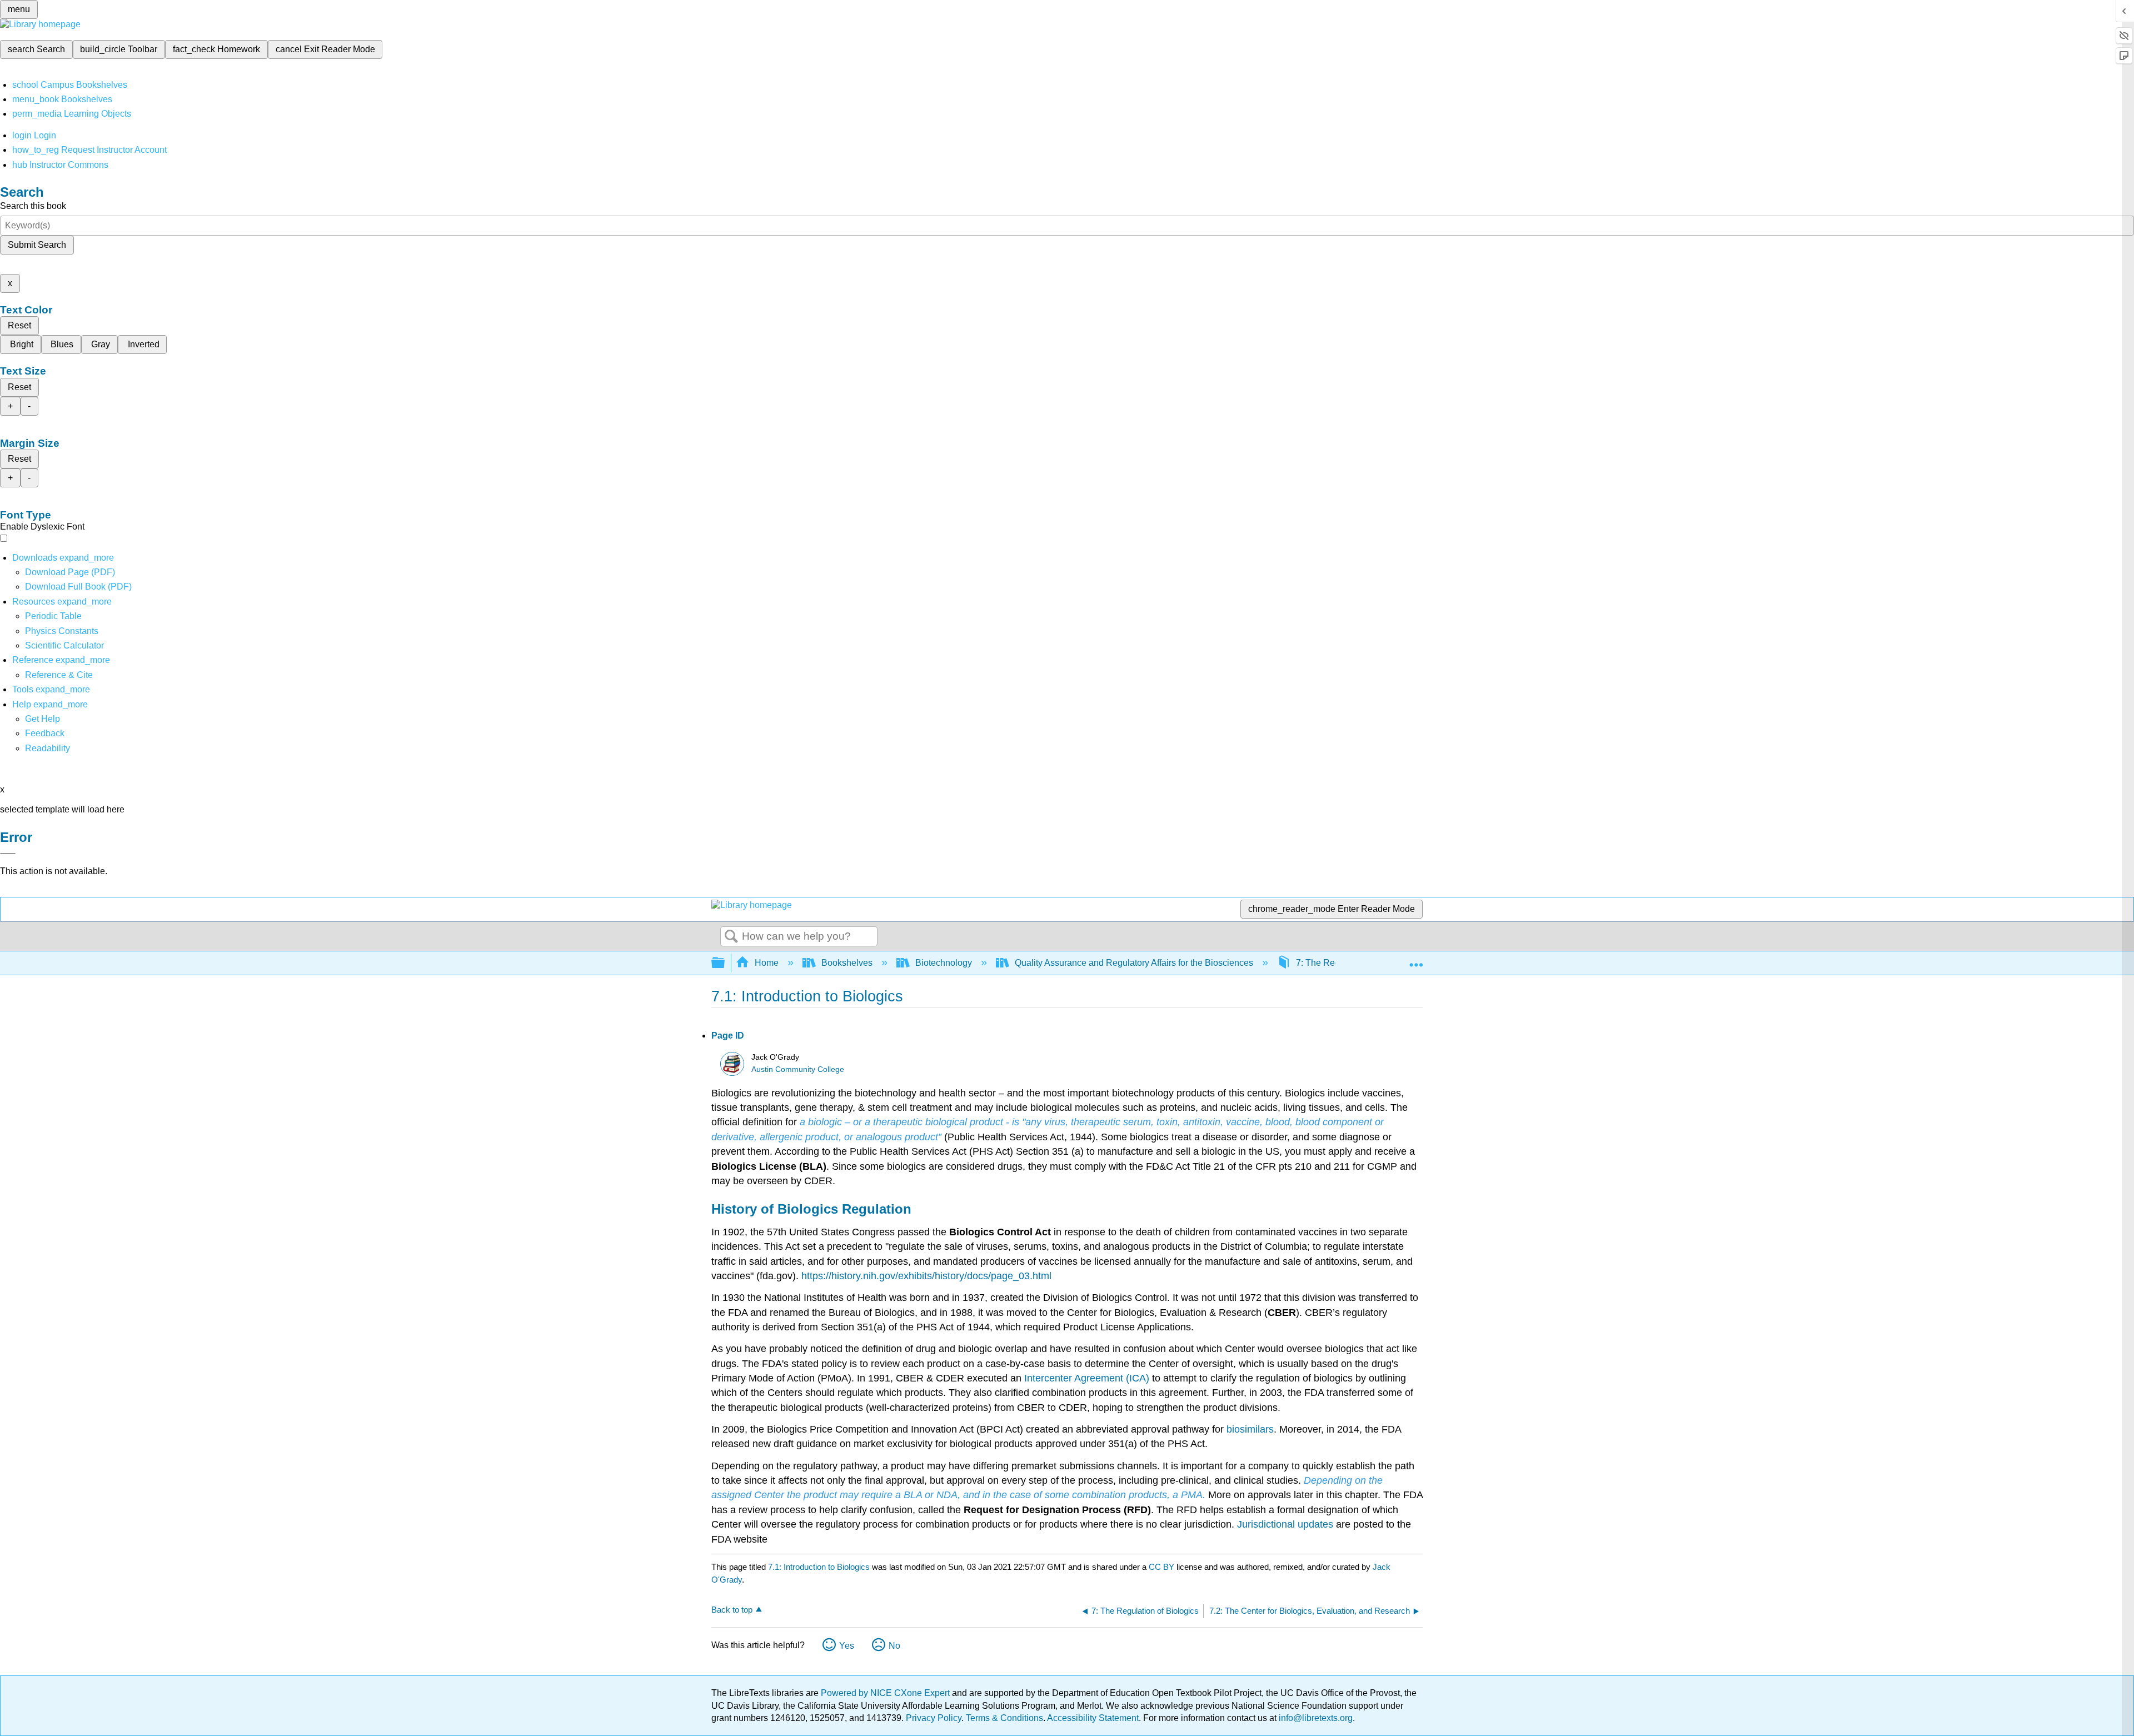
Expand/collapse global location (1416, 960)
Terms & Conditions (1004, 1718)
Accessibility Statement (1093, 1718)
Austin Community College (798, 1069)
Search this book (33, 206)
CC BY (1163, 1567)
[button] (45, 733)
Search (731, 937)
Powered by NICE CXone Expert (886, 1693)
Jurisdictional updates (1285, 1524)
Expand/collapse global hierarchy (725, 963)
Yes (847, 1646)
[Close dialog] (8, 854)
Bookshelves (847, 963)
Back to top (732, 1610)
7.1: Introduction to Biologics (819, 1567)
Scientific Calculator (64, 645)
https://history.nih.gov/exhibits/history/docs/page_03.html (926, 1276)
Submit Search (37, 245)
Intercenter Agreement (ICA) (1087, 1378)
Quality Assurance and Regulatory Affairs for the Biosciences (1134, 963)
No (894, 1646)
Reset (19, 325)
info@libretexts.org (1315, 1718)
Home (767, 963)
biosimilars (1250, 1429)
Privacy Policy (934, 1718)
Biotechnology (944, 963)
